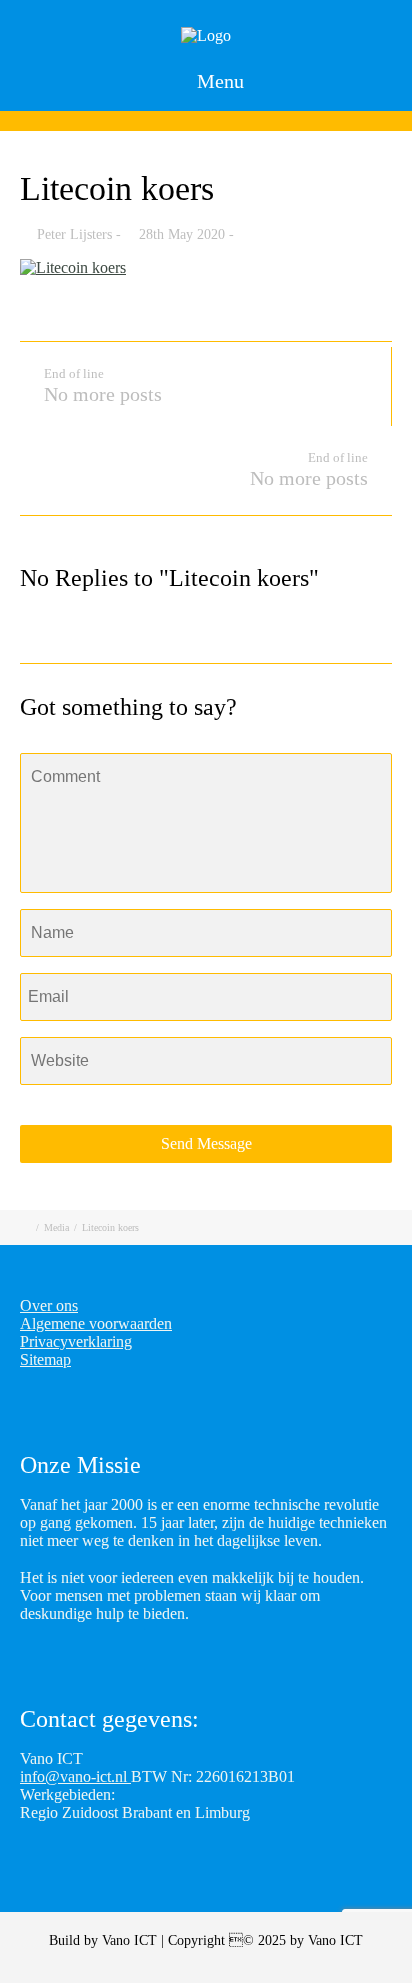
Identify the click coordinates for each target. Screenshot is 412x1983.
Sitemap (45, 1359)
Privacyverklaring (76, 1341)
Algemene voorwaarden (96, 1323)
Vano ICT (131, 1940)
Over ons (49, 1305)
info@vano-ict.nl (75, 1776)
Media (56, 1227)
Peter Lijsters (74, 234)
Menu (218, 81)
